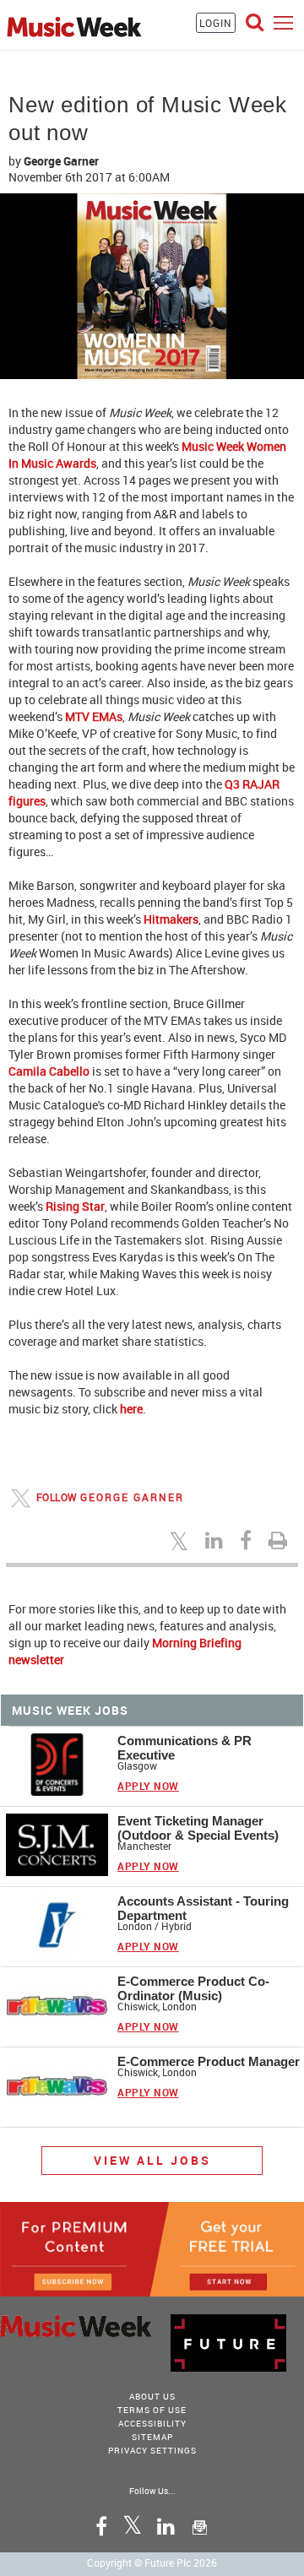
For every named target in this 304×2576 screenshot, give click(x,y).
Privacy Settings (152, 2450)
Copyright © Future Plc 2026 (152, 2562)
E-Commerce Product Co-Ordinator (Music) (193, 1988)
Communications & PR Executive (185, 1748)
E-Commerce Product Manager (209, 2061)
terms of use (152, 2410)
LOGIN (216, 23)
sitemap (152, 2437)
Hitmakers (171, 919)
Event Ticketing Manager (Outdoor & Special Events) (198, 1828)
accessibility (152, 2423)
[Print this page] (280, 1540)
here (131, 1409)
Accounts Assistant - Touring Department (203, 1908)
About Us (152, 2396)
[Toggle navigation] (283, 22)
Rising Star (74, 1206)
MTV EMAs (94, 716)
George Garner (61, 161)
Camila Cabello (49, 1071)
